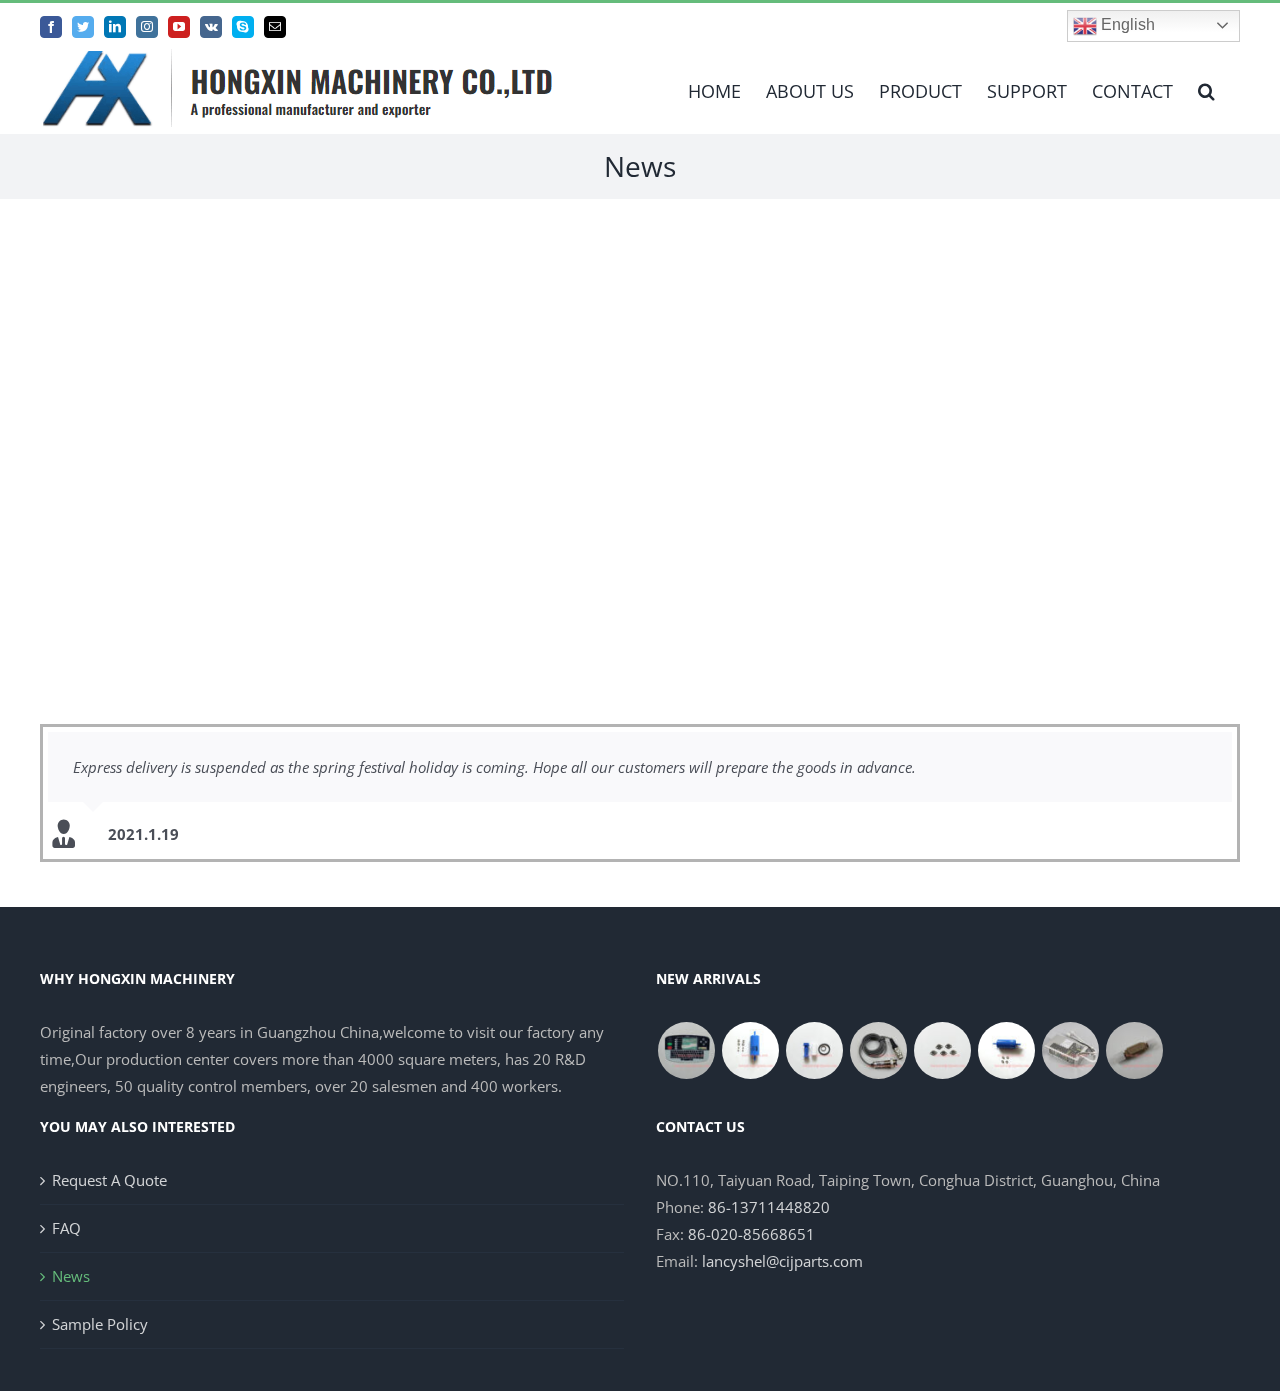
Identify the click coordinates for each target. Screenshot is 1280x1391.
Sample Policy (100, 1324)
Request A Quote (109, 1180)
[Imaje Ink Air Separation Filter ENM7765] (1006, 1050)
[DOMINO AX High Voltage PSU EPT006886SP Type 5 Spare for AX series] (1070, 1050)
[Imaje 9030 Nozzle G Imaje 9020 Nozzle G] (942, 1050)
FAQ (66, 1228)
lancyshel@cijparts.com (782, 1261)
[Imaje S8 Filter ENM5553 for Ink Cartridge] (814, 1050)
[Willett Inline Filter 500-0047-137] (1134, 1050)
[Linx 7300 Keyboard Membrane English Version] (686, 1050)
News (71, 1276)
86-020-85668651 (751, 1234)
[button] (1206, 91)
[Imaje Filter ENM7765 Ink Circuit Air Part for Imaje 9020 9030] (750, 1050)
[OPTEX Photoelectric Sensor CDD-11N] (878, 1050)
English (1126, 24)
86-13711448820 (769, 1207)
